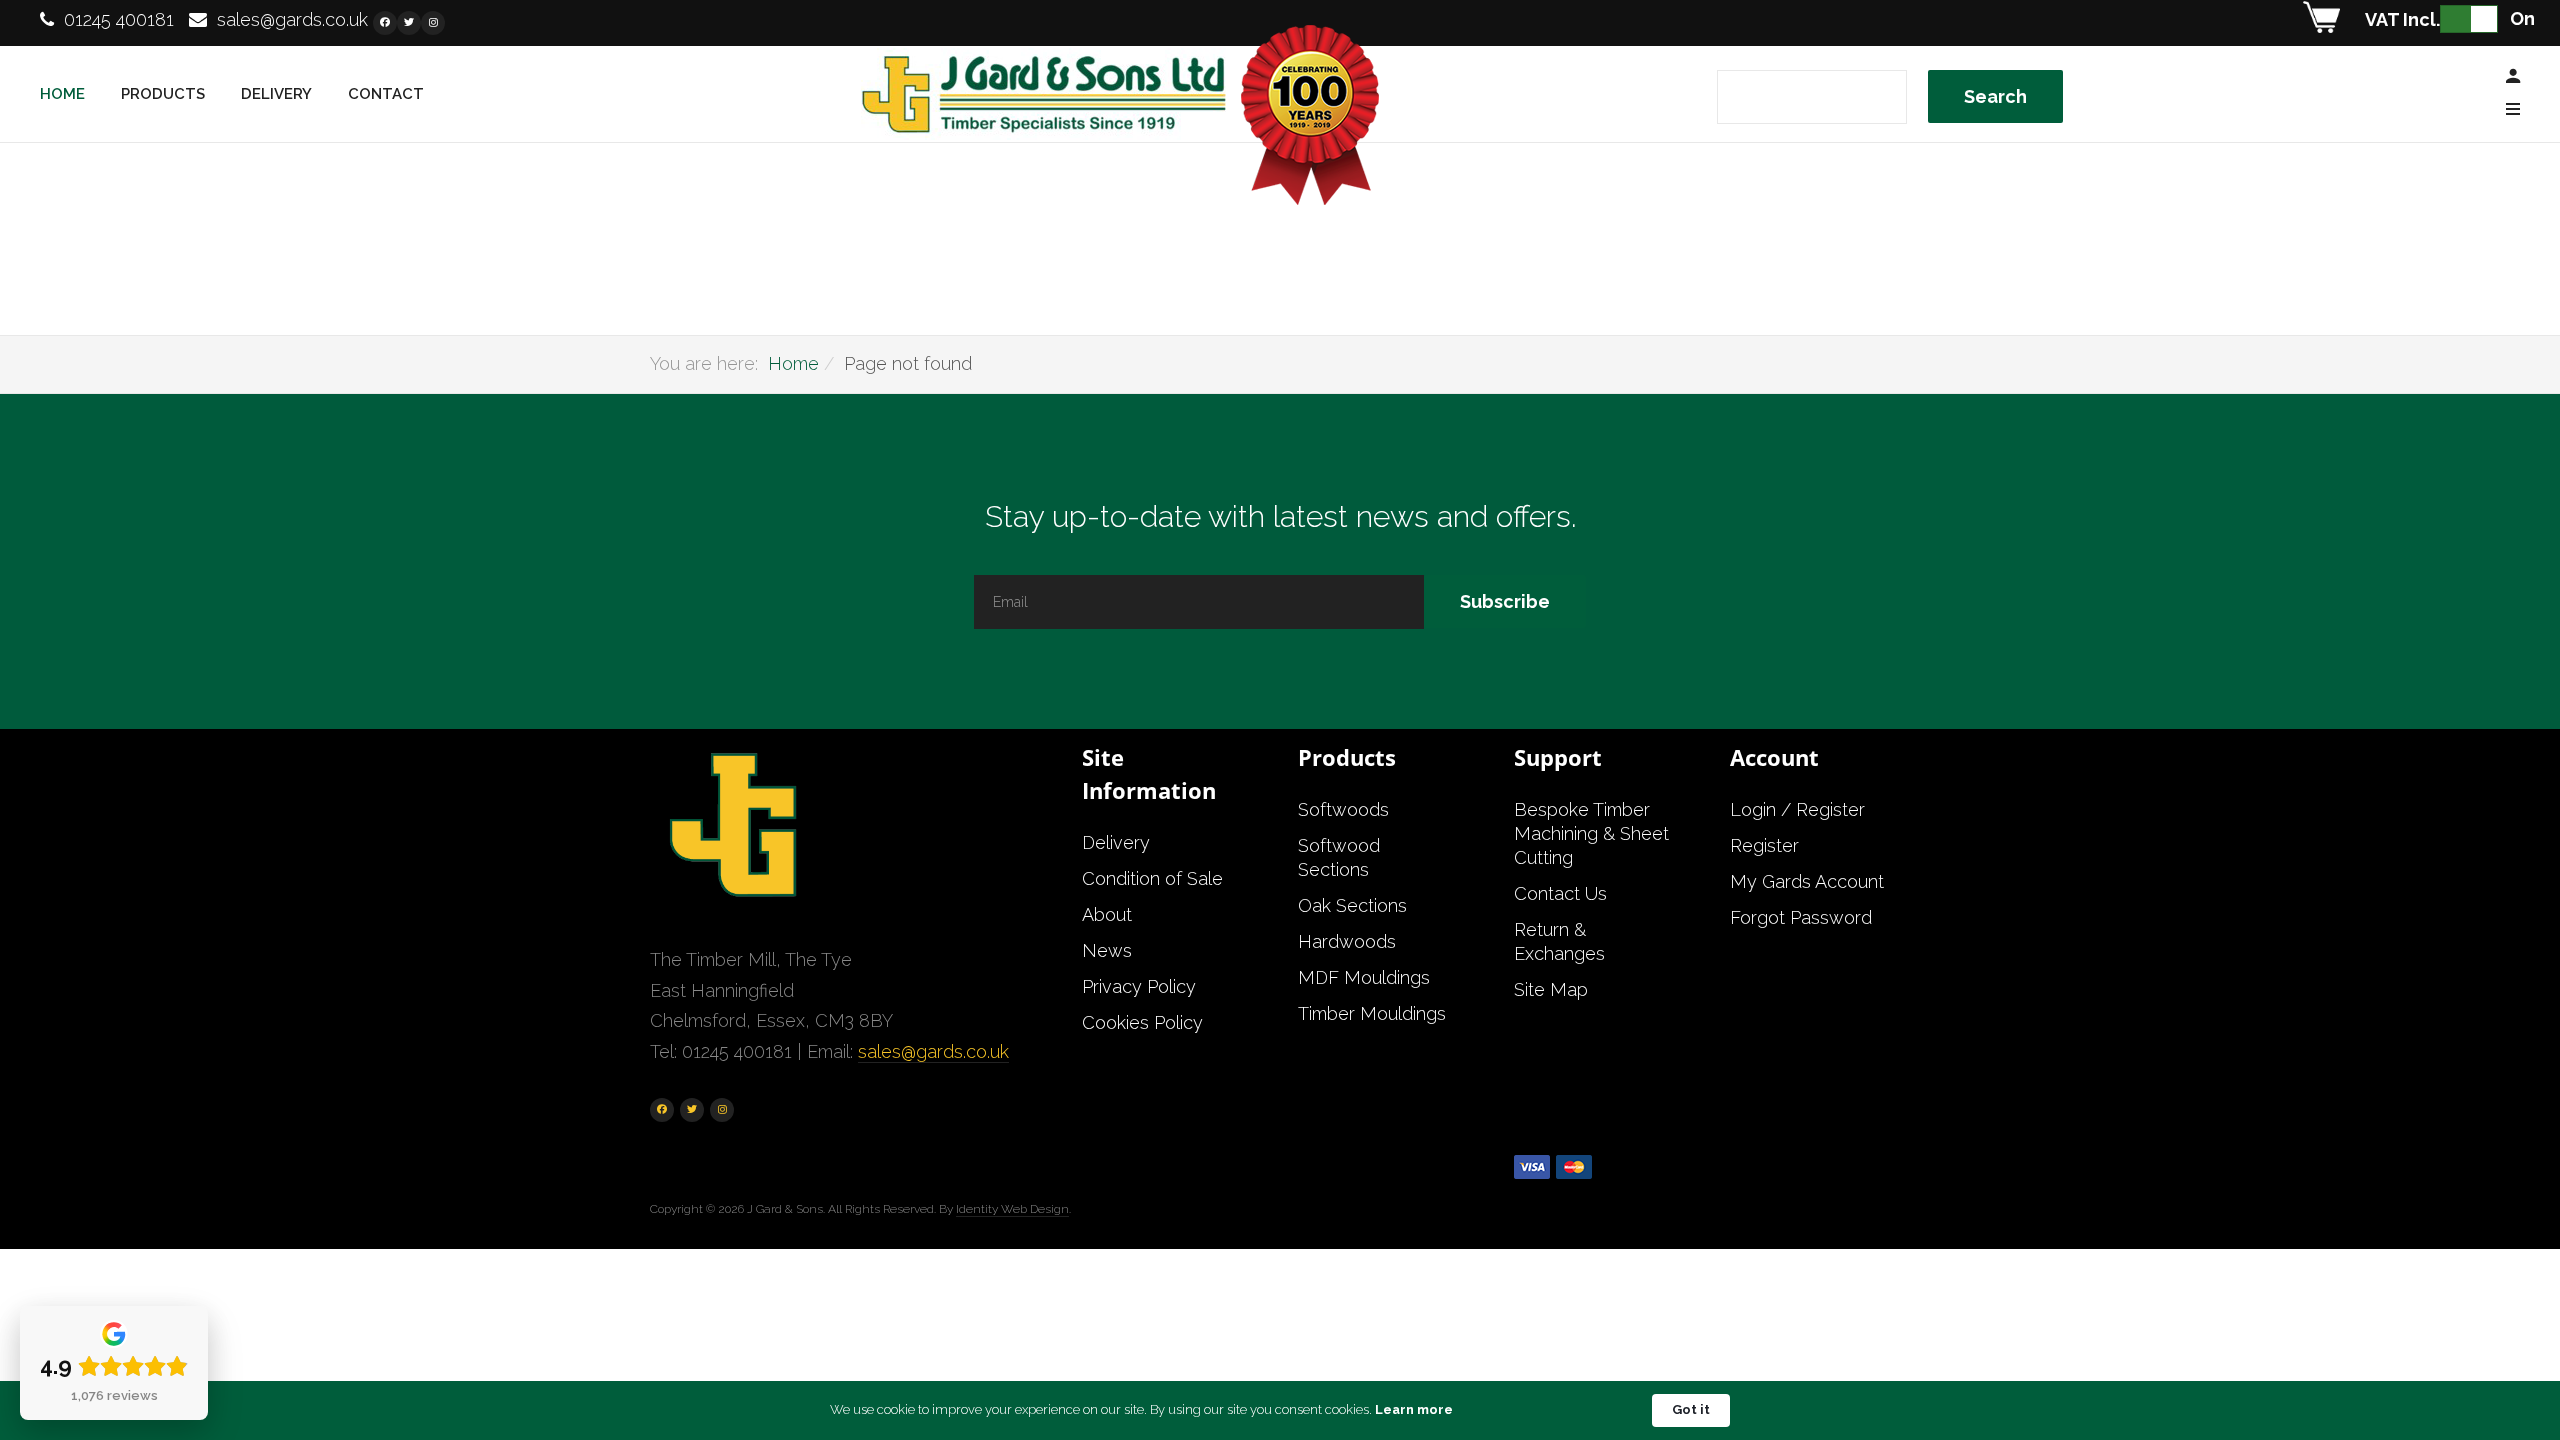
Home (62, 94)
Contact (386, 94)
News (1107, 950)
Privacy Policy (1139, 986)
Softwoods (1343, 809)
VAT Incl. (2402, 19)
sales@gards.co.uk (292, 19)
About (1107, 914)
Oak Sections (1352, 905)
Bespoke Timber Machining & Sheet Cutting (1591, 833)
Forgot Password (1801, 917)
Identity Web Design (1012, 1209)
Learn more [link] (1414, 1409)
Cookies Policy (1142, 1022)
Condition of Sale (1152, 878)
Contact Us (1560, 893)
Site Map (1551, 989)
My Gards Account (1807, 881)
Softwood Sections (1339, 857)
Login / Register (1797, 809)
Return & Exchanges (1559, 941)
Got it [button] (1691, 1409)
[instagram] (433, 23)
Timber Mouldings (1372, 1013)
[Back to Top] (2497, 1359)
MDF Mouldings (1364, 977)
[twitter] (409, 23)
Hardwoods (1347, 941)
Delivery (276, 94)
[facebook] (385, 23)
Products (163, 94)
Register (1764, 845)
